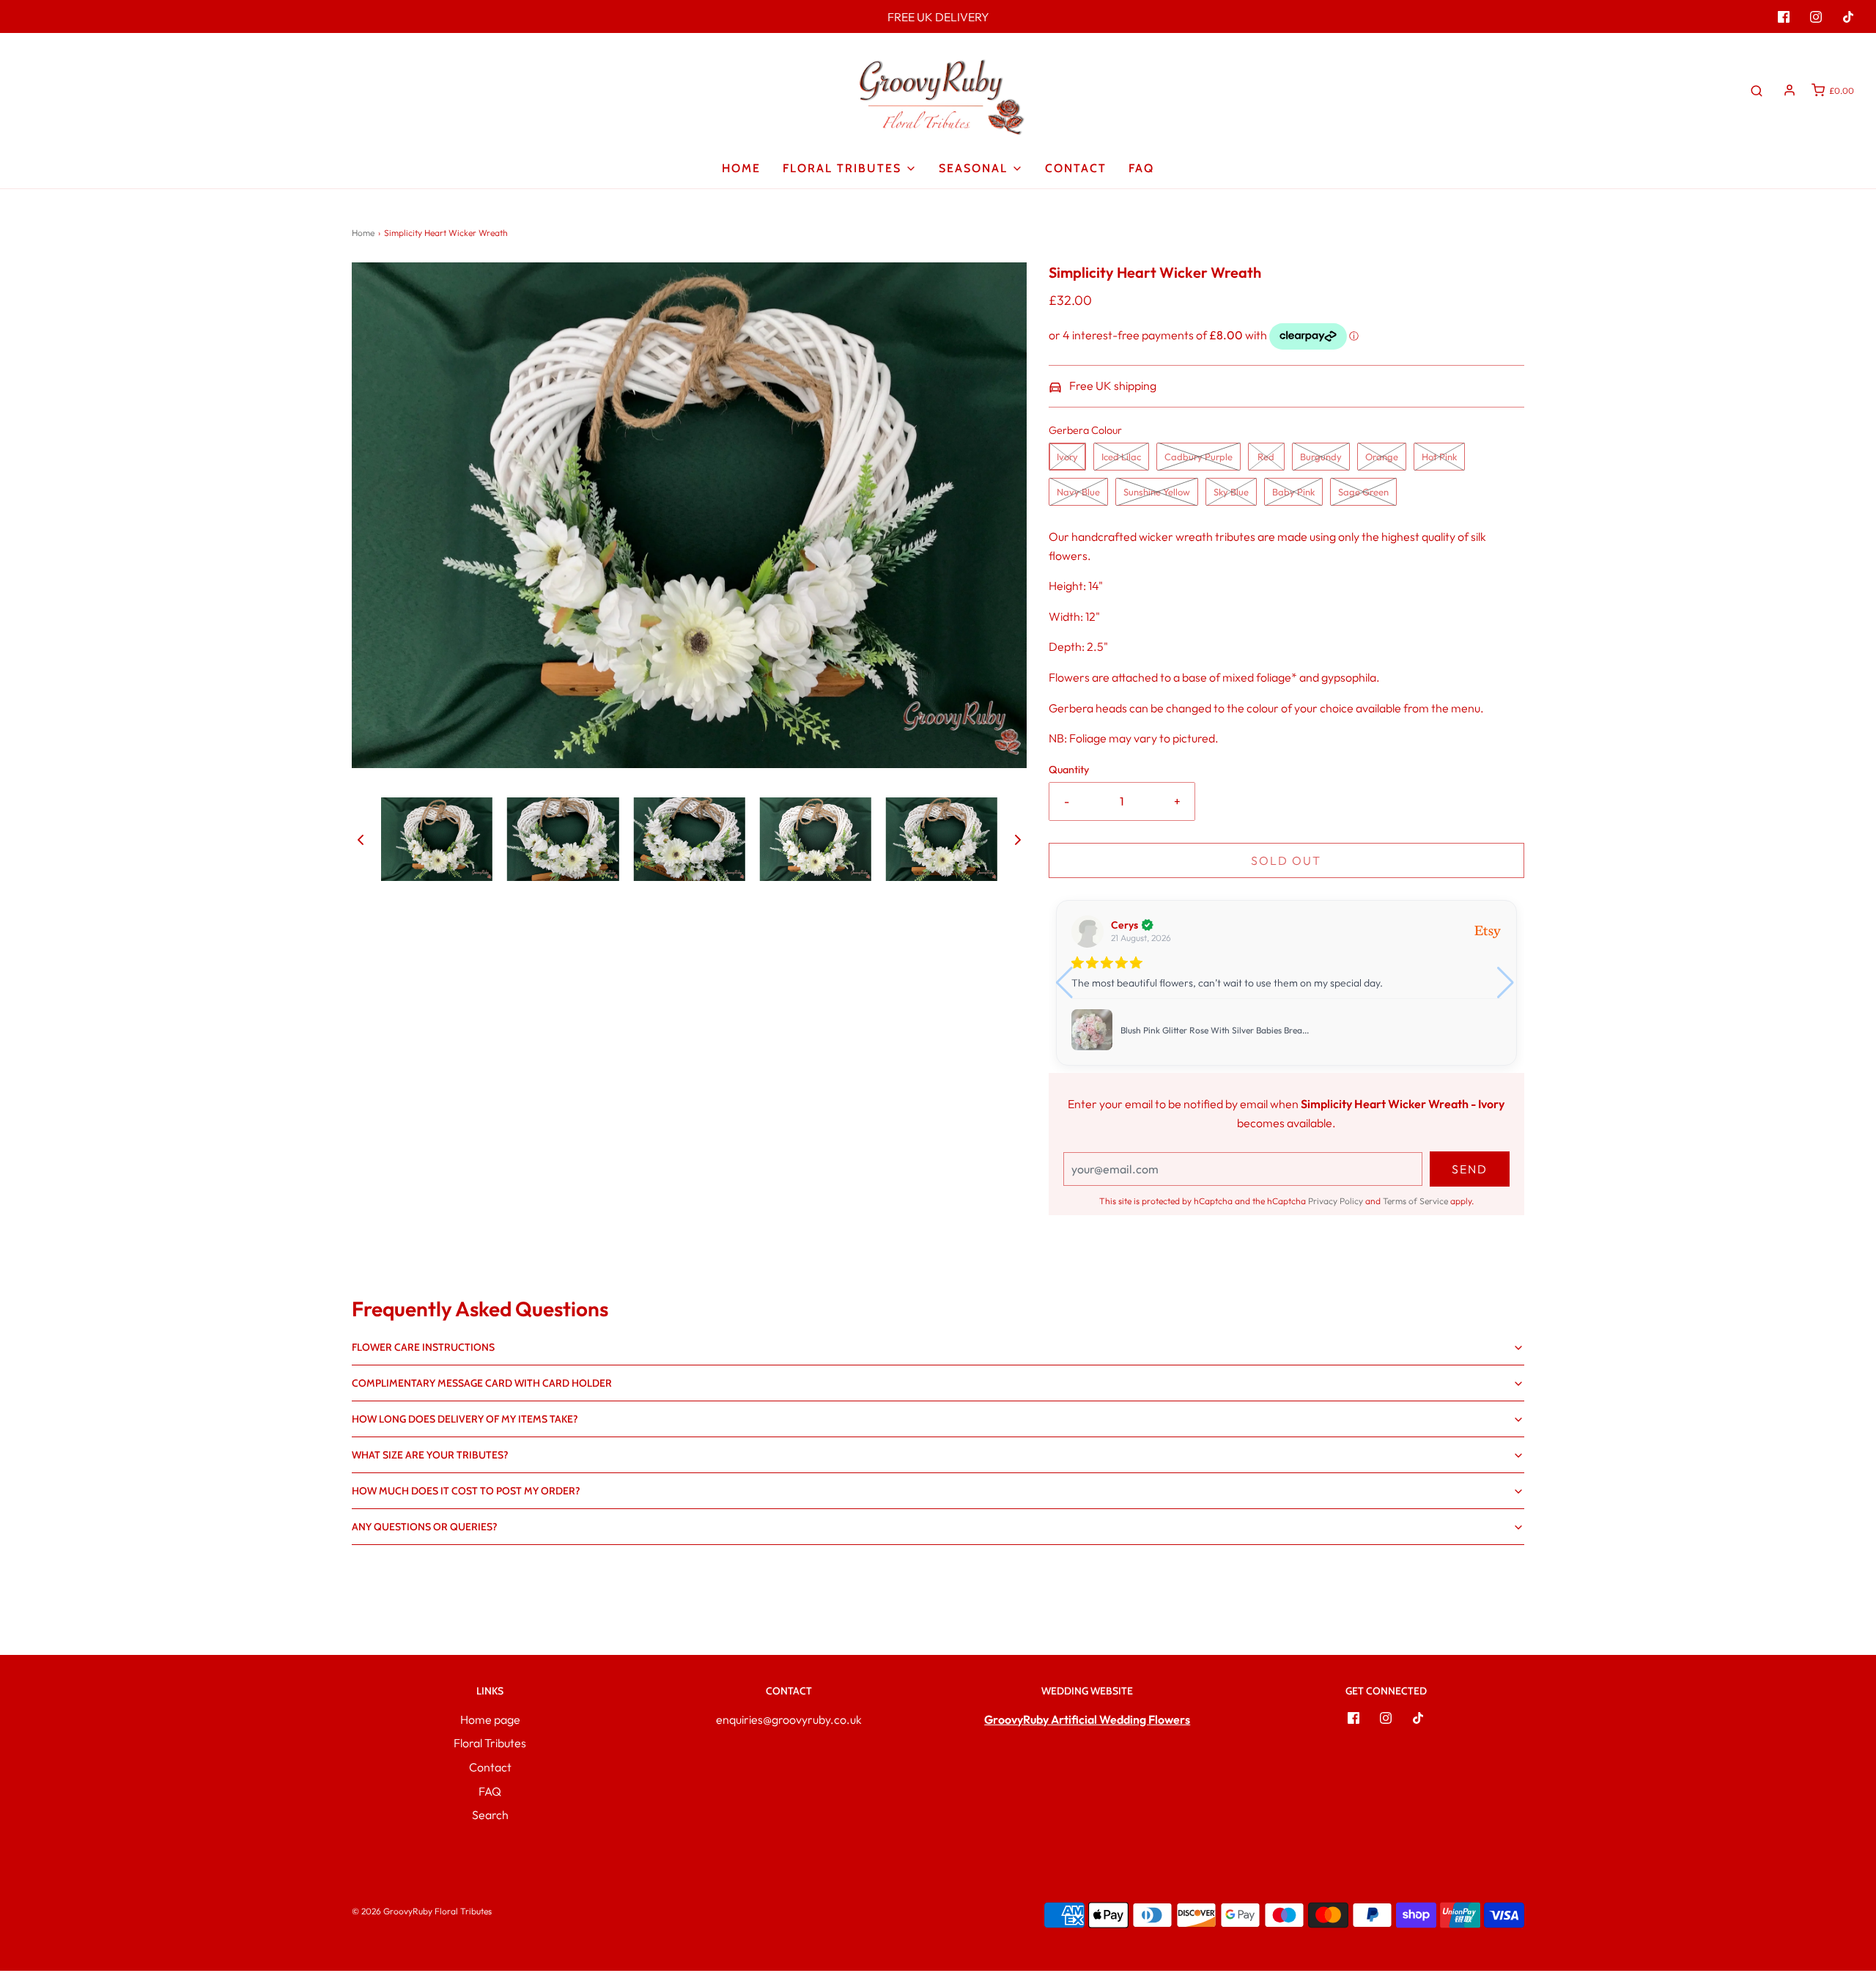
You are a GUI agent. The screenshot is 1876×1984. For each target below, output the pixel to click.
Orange (1382, 457)
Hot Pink (1439, 457)
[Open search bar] (1757, 90)
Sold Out (1286, 860)
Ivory (1067, 457)
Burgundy (1321, 457)
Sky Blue (1231, 492)
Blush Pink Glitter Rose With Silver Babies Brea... (1215, 1030)
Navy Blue (1078, 492)
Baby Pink (1293, 492)
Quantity (1069, 770)
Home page (490, 1719)
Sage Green (1363, 492)
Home (741, 168)
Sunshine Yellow (1157, 492)
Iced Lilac (1121, 457)
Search (490, 1815)
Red (1266, 457)
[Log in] (1790, 90)
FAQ (1141, 168)
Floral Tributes (490, 1743)
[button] (361, 839)
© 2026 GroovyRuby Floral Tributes (422, 1911)
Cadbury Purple (1199, 457)
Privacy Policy (1336, 1201)
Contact (1076, 168)
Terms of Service (1415, 1201)
